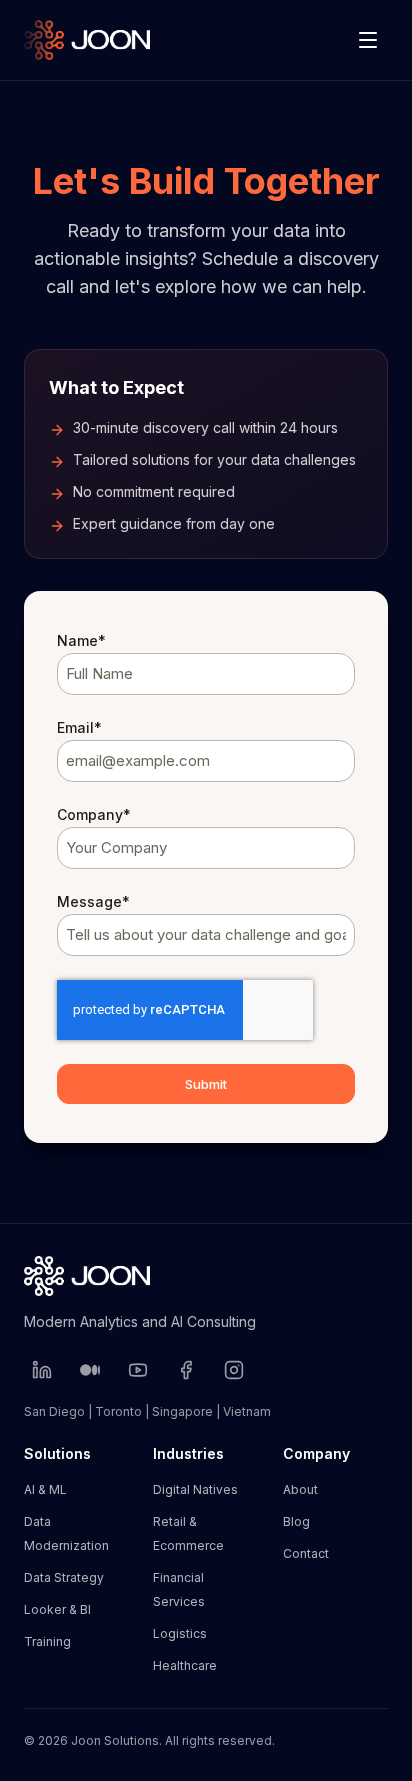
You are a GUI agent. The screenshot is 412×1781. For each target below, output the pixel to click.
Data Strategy (64, 1577)
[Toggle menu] (368, 40)
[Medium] (90, 1370)
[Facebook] (186, 1370)
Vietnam (247, 1411)
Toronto (118, 1411)
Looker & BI (57, 1609)
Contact (306, 1553)
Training (47, 1641)
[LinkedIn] (42, 1370)
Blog (296, 1521)
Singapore (182, 1411)
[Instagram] (234, 1370)
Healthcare (185, 1665)
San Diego (54, 1411)
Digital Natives (195, 1489)
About (300, 1489)
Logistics (180, 1633)
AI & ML (45, 1489)
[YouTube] (138, 1370)
